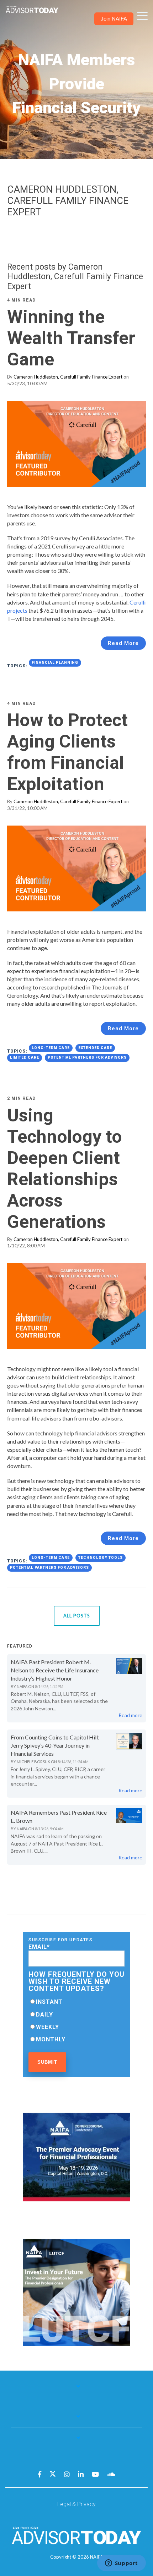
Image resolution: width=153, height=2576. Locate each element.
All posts (77, 1616)
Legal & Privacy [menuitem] (76, 2504)
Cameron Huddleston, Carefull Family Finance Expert (68, 377)
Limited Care (25, 1057)
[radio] (76, 2002)
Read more (130, 1715)
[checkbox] (76, 2020)
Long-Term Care (51, 1048)
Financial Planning (55, 663)
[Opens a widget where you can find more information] (121, 2564)
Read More (123, 643)
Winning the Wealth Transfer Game (71, 338)
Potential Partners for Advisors (87, 1057)
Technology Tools (101, 1558)
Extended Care (95, 1048)
